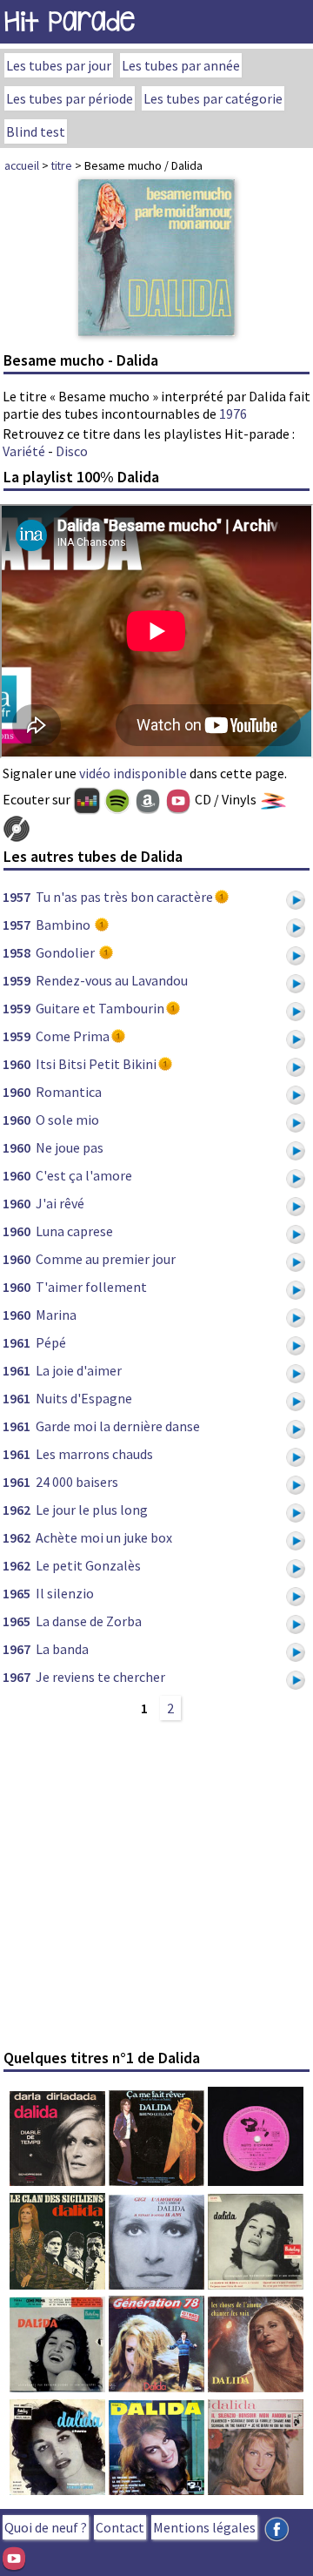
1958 (17, 952)
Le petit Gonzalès (88, 1565)
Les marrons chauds (94, 1454)
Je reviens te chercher (100, 1677)
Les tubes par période (70, 98)
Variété (24, 451)
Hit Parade (70, 21)
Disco (72, 451)
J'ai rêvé (60, 1203)
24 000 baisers (77, 1482)
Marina (56, 1315)
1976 (233, 414)
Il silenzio (65, 1593)
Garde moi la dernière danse (118, 1426)
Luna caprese (74, 1231)
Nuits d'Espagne (84, 1398)
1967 (17, 1649)
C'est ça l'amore (84, 1175)
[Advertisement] (156, 1884)
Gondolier (67, 952)
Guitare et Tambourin (100, 1008)
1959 (17, 980)
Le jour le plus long (92, 1510)
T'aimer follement (91, 1287)
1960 (17, 1064)
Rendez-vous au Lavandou (112, 980)
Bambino (64, 925)
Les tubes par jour (59, 65)
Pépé (51, 1342)
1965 (17, 1593)
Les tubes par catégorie (213, 98)
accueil (22, 165)
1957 (17, 897)
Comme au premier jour (106, 1259)
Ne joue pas (70, 1147)
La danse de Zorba (89, 1621)
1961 (17, 1342)
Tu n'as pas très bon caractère (124, 897)
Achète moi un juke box (104, 1537)
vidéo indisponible (133, 773)
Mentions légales (204, 2527)
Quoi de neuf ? (46, 2527)
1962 (17, 1510)
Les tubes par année (181, 65)
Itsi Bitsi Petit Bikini (96, 1064)
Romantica (69, 1092)
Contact (120, 2527)
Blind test (36, 131)
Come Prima (73, 1036)
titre (62, 165)
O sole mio (67, 1120)
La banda (62, 1649)
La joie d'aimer (79, 1370)
